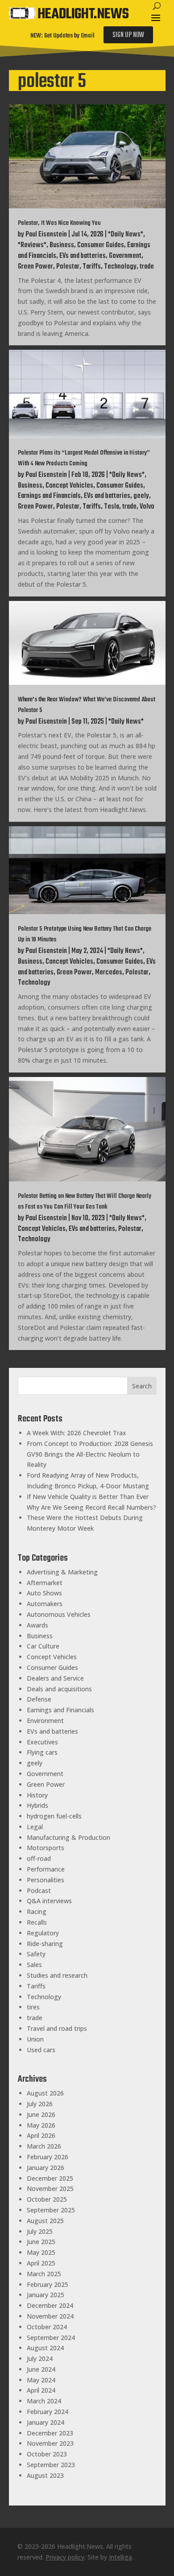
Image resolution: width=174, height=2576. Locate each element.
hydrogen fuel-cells (54, 1816)
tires (33, 2007)
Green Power (35, 267)
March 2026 (44, 2146)
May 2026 (41, 2125)
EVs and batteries (83, 256)
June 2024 (41, 2369)
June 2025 (41, 2242)
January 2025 (46, 2295)
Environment (45, 1721)
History (37, 1795)
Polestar (68, 267)
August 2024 (45, 2348)
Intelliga (120, 2557)
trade (147, 267)
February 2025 (48, 2284)
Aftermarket (45, 1583)
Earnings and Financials (49, 496)
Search (142, 1386)
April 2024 (41, 2390)
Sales (34, 1965)
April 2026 (41, 2135)
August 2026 (45, 2093)
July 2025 (40, 2231)
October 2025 (47, 2199)
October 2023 (47, 2454)
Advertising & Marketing (62, 1572)
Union (35, 2039)
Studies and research (57, 1975)
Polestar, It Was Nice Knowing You (59, 223)
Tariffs (92, 267)
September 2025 (51, 2210)
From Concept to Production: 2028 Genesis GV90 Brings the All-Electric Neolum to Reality (90, 1454)
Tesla (112, 507)
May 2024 (41, 2380)
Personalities (46, 1880)
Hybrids (37, 1805)
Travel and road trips (57, 2028)
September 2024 (51, 2338)
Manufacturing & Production (68, 1837)
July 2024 (40, 2359)
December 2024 (50, 2305)
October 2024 (47, 2327)
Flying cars (42, 1752)
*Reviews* (32, 245)
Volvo (147, 507)
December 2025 (50, 2178)
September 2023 (51, 2465)
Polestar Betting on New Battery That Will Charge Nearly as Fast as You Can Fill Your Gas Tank (85, 1202)
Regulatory (43, 1933)
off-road (39, 1858)
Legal (35, 1827)
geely (141, 496)
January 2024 (46, 2422)
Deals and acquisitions (59, 1689)
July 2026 (40, 2104)
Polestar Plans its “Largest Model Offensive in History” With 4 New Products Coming (84, 458)
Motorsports (46, 1848)
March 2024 (44, 2401)
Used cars (41, 2050)
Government (125, 256)
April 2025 (41, 2263)
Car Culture (43, 1646)
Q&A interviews (49, 1901)
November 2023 (50, 2443)
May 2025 (41, 2252)
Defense (39, 1699)
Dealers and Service (55, 1678)
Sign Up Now (128, 35)
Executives (42, 1742)
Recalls (37, 1922)
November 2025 (50, 2189)
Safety (36, 1954)
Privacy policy (65, 2557)
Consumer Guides (101, 245)
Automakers (45, 1604)
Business (62, 245)
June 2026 (41, 2114)
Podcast (39, 1891)
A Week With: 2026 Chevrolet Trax (77, 1433)
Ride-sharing (45, 1944)
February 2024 (48, 2412)
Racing (37, 1911)
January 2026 (46, 2168)
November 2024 (50, 2316)
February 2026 (48, 2157)
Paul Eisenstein (46, 235)
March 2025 (44, 2274)
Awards (37, 1625)
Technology (120, 267)
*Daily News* (126, 235)
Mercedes (109, 973)
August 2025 (45, 2221)
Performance (46, 1869)
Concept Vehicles (69, 486)
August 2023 (45, 2475)
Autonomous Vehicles (59, 1614)
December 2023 (50, 2433)
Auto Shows (44, 1593)
